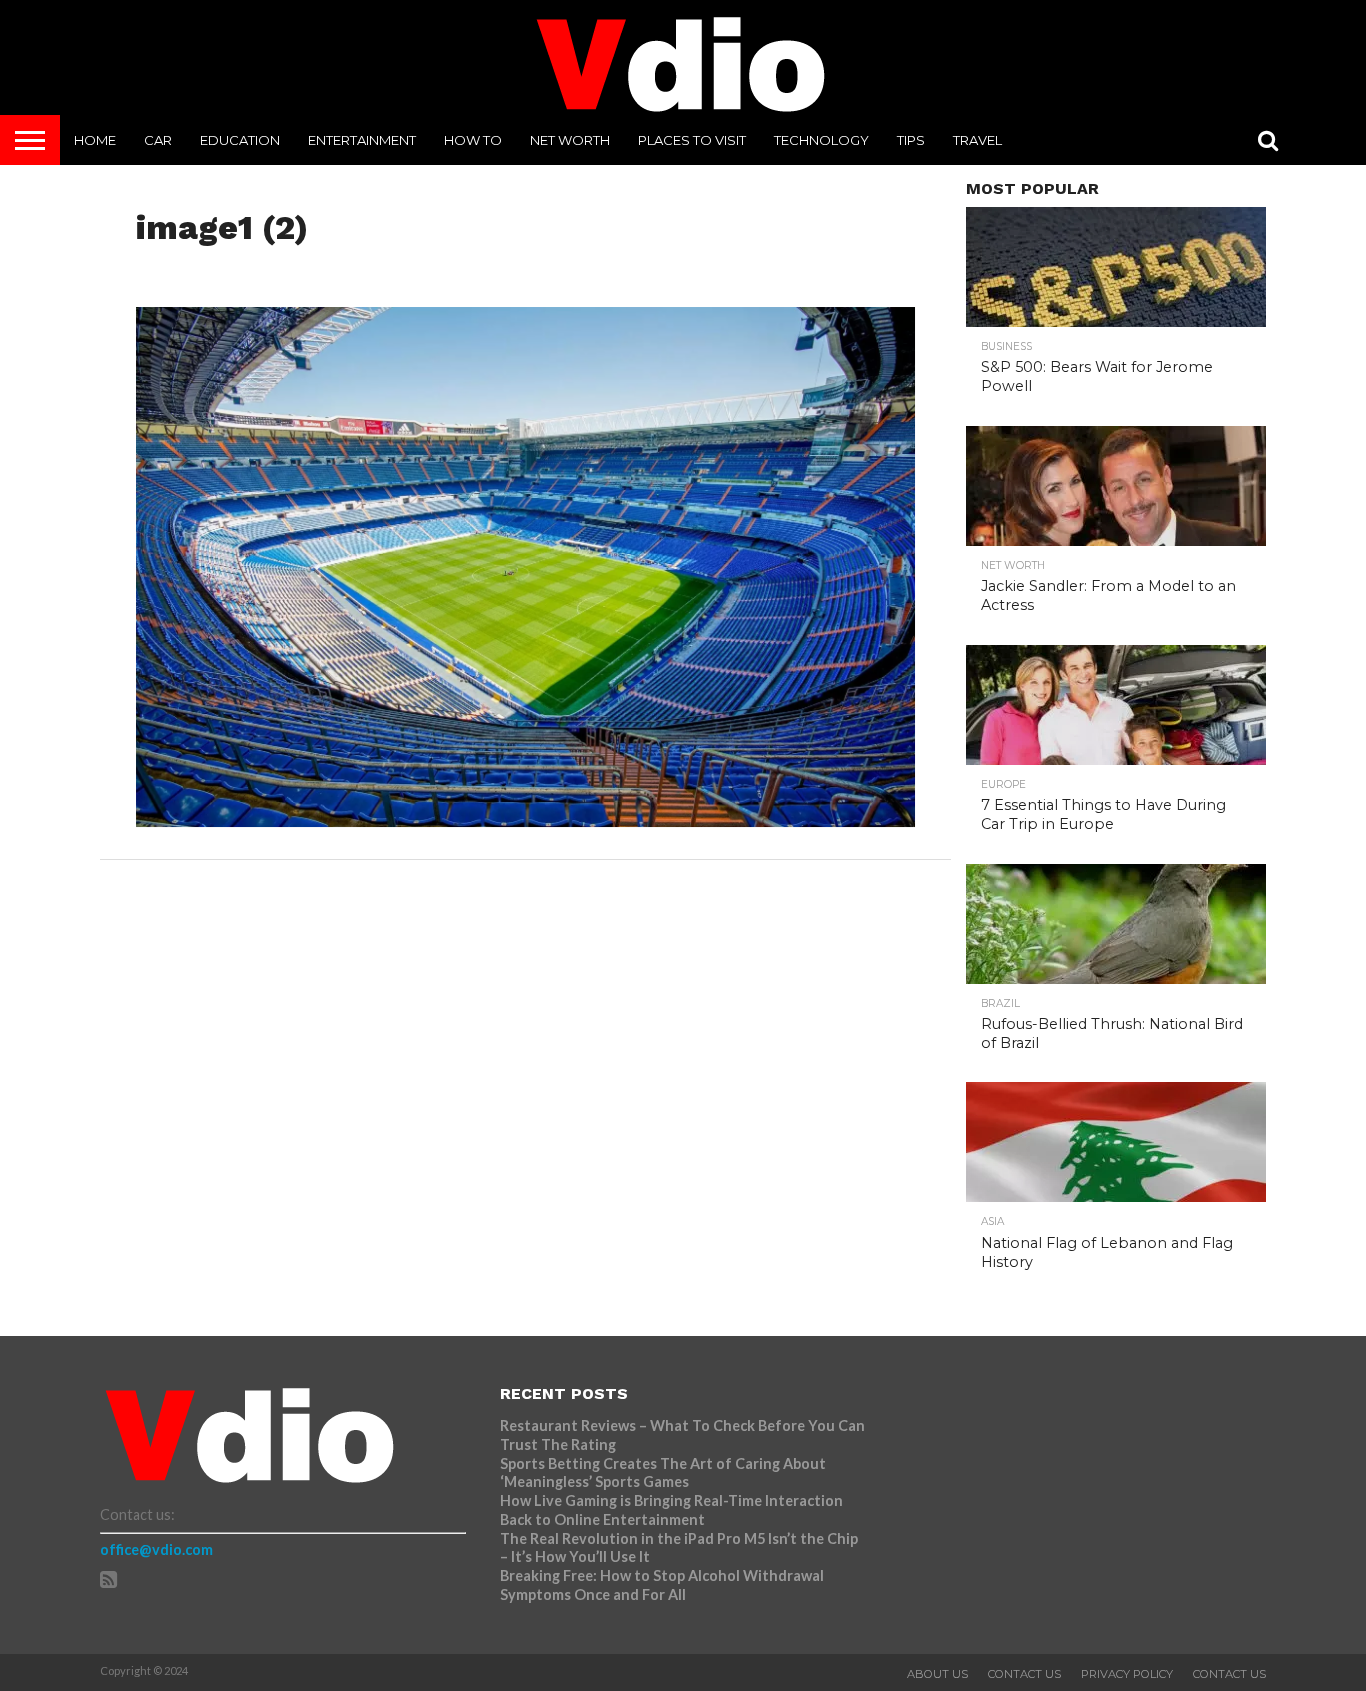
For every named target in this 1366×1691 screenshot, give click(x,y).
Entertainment (362, 140)
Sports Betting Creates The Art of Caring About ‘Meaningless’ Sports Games (663, 1473)
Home (95, 140)
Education (240, 140)
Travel (977, 140)
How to (473, 140)
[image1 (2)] (526, 820)
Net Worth (570, 140)
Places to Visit (692, 140)
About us (937, 1674)
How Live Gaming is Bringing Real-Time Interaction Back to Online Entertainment (671, 1510)
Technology (821, 140)
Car (158, 140)
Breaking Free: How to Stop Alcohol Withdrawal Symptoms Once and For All (662, 1585)
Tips (911, 140)
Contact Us (1024, 1674)
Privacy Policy (1127, 1674)
